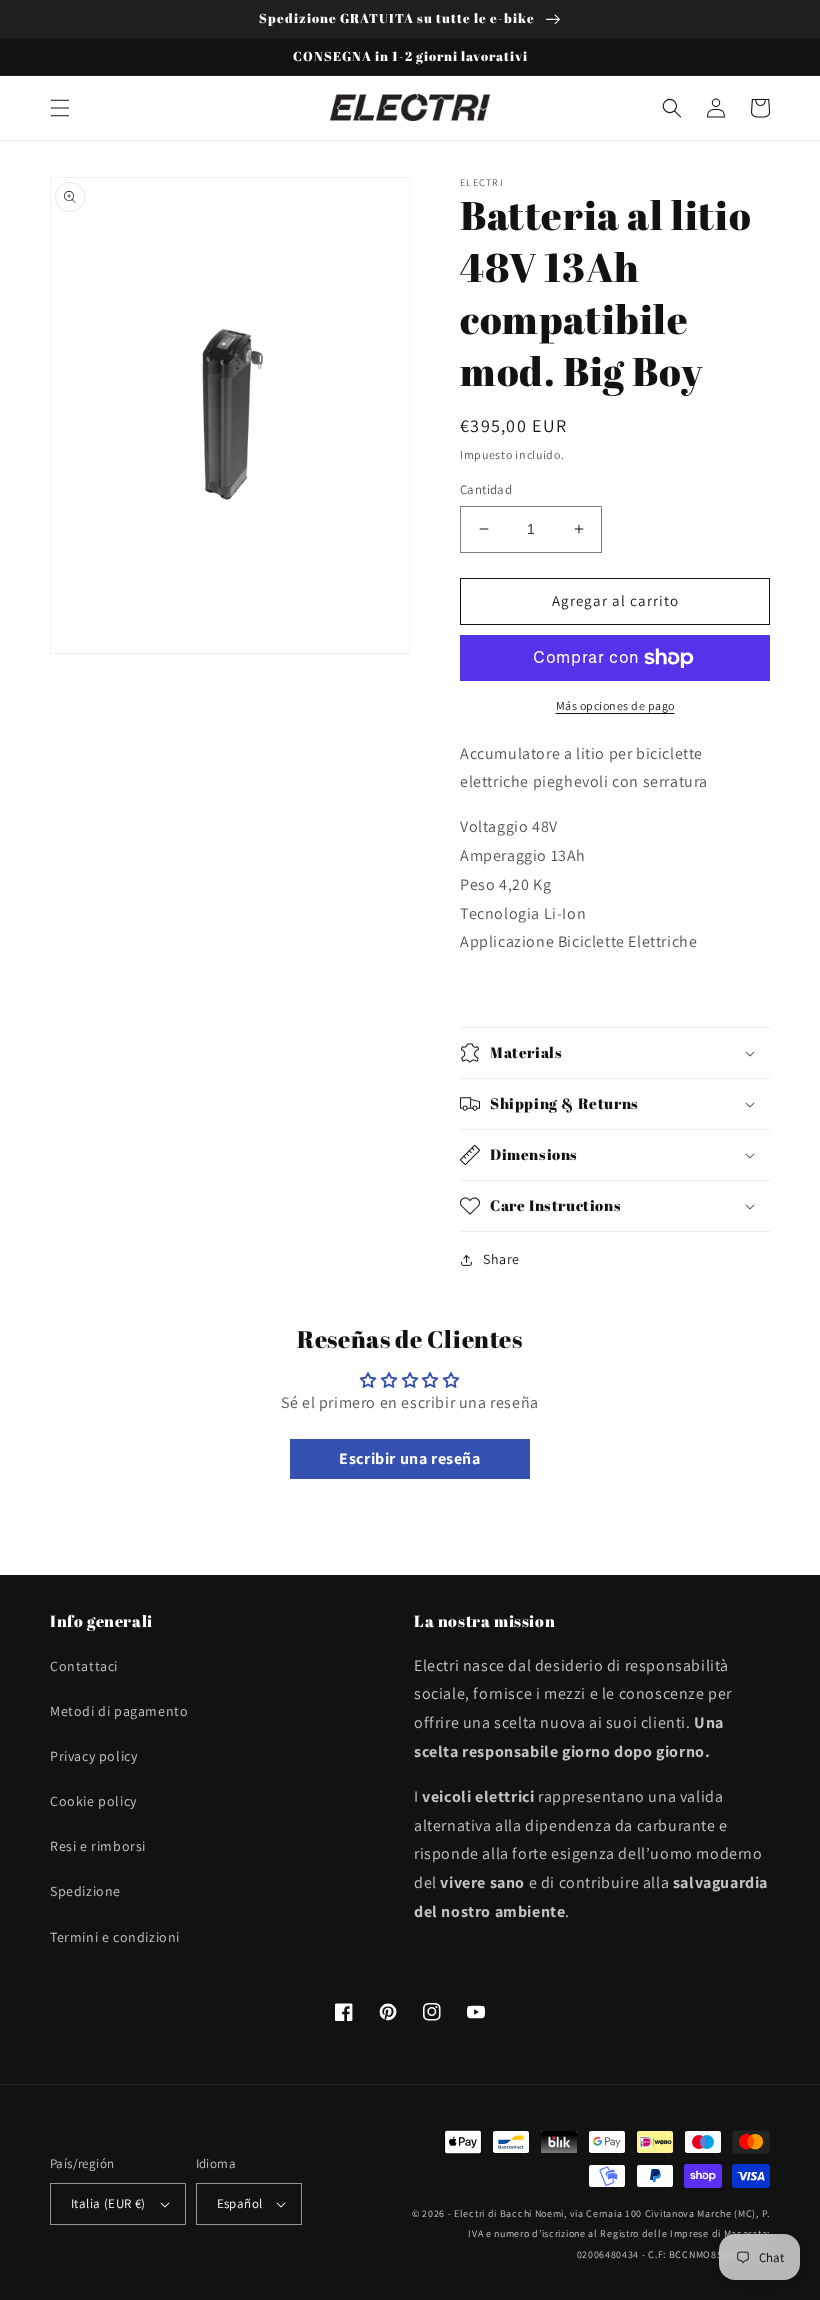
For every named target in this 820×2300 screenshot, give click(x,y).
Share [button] (501, 1259)
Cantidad (486, 489)
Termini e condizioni (115, 1937)
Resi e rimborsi (98, 1846)
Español (240, 2203)
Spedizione (85, 1891)
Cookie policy (93, 1801)
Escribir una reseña (409, 1458)
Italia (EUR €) (108, 2203)
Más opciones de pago (615, 705)
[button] (60, 108)
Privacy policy (93, 1756)
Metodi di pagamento (119, 1711)
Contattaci (84, 1666)
